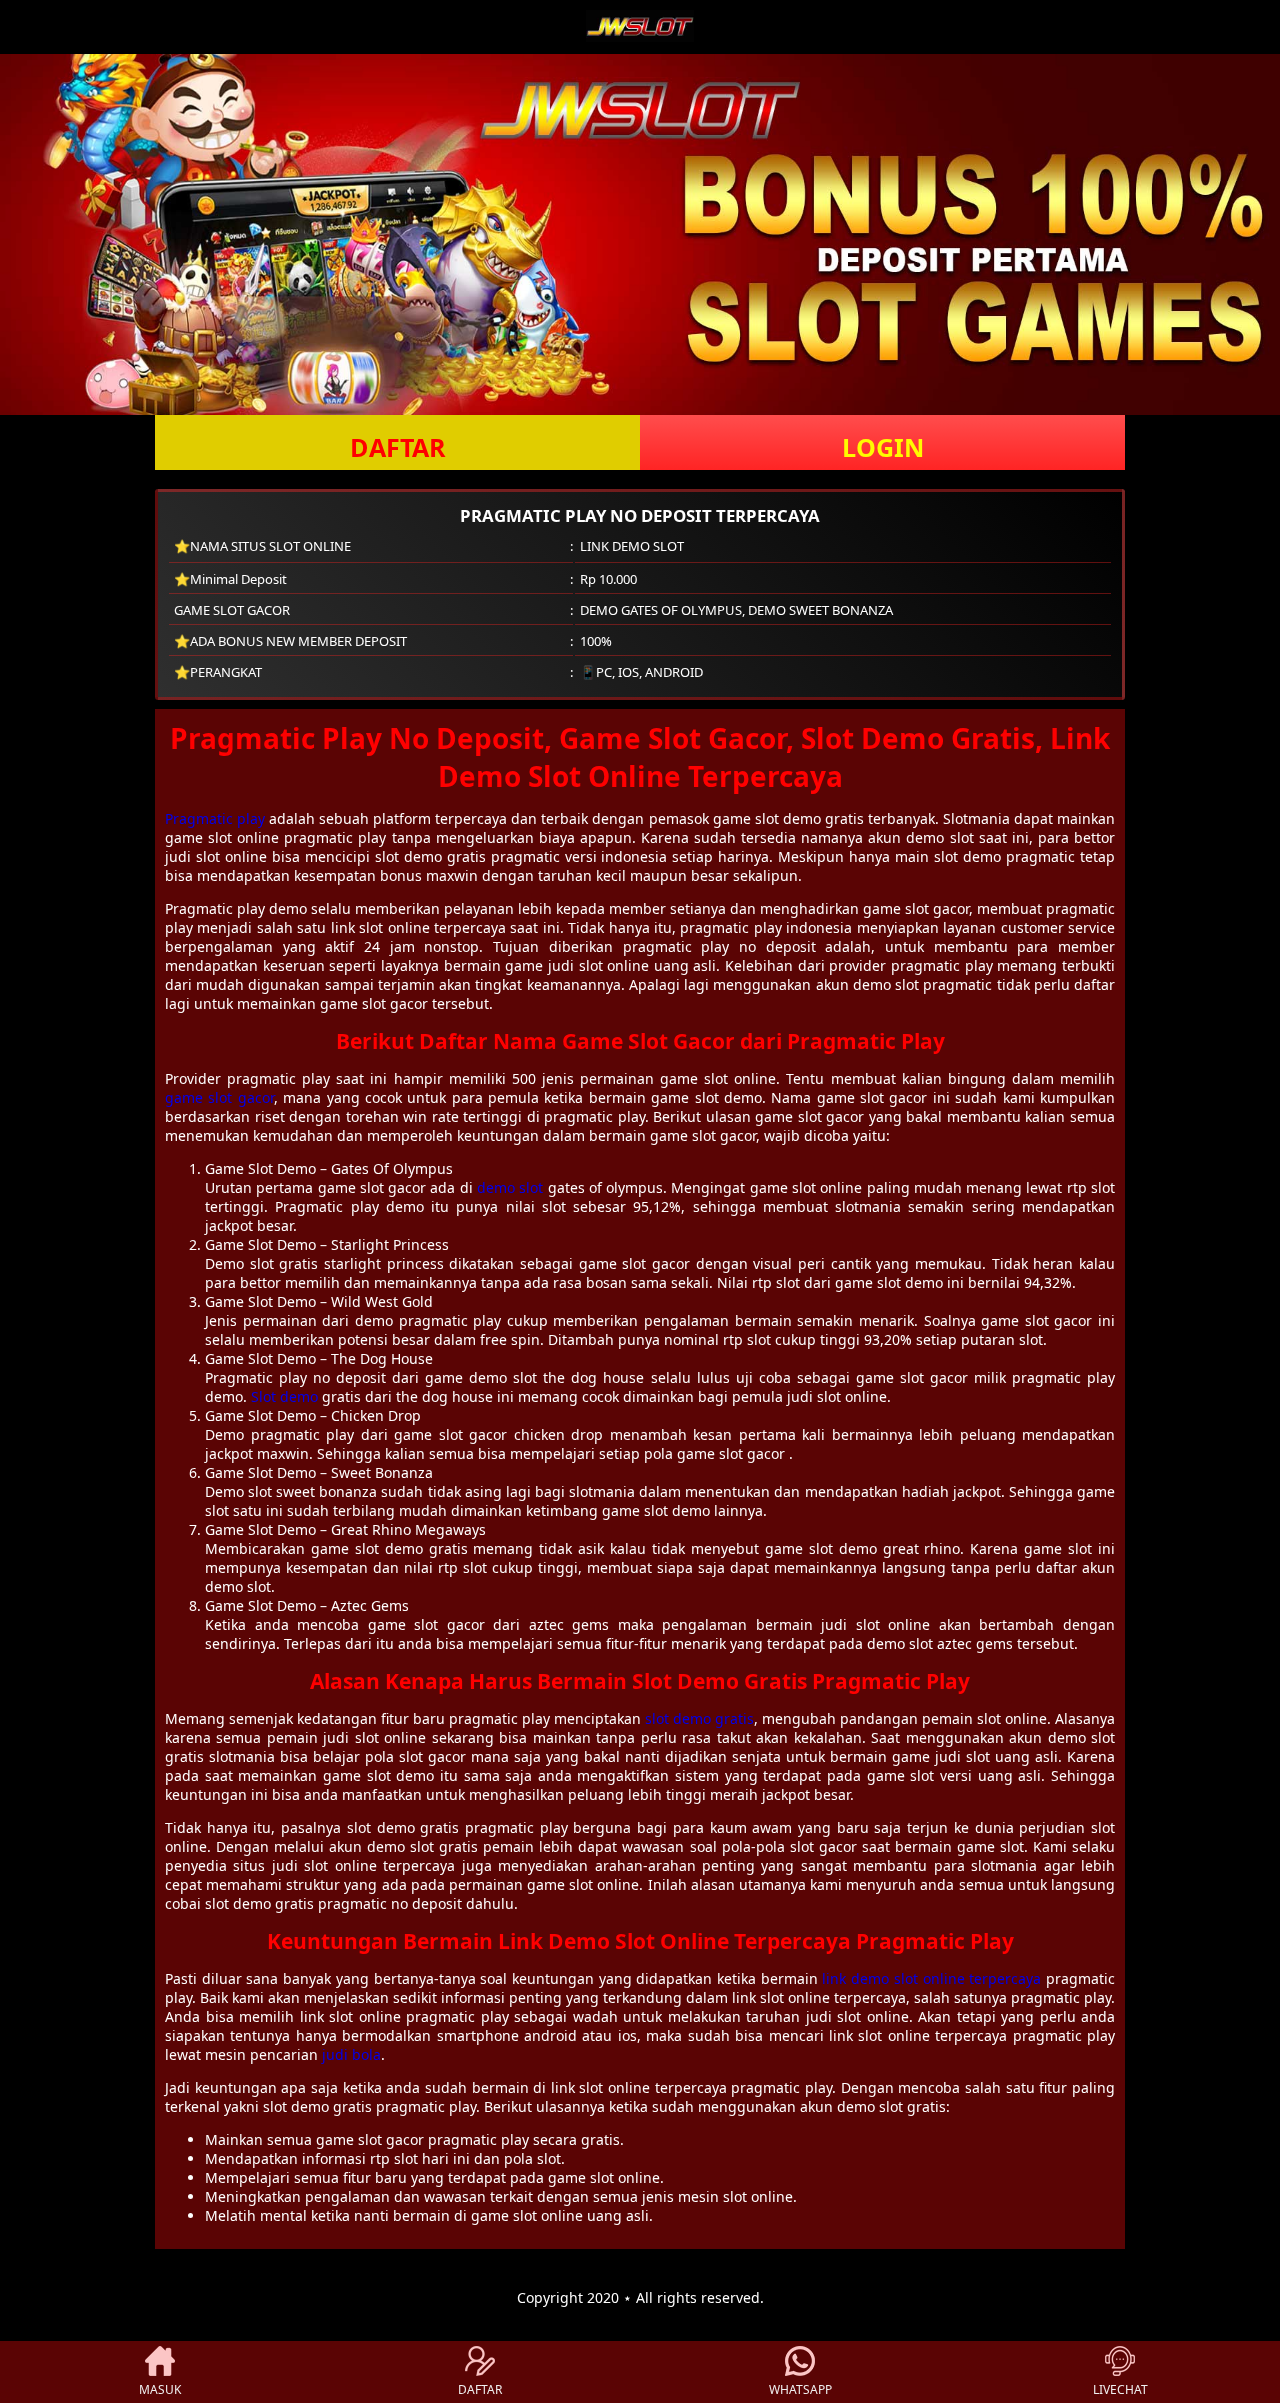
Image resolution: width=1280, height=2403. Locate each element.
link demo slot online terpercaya (931, 1978)
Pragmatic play (215, 818)
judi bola (351, 2054)
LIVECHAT (1120, 2389)
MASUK (160, 2389)
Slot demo (284, 1396)
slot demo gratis (699, 1718)
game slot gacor (219, 1097)
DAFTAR (398, 447)
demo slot (510, 1187)
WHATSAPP (800, 2389)
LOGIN (883, 447)
